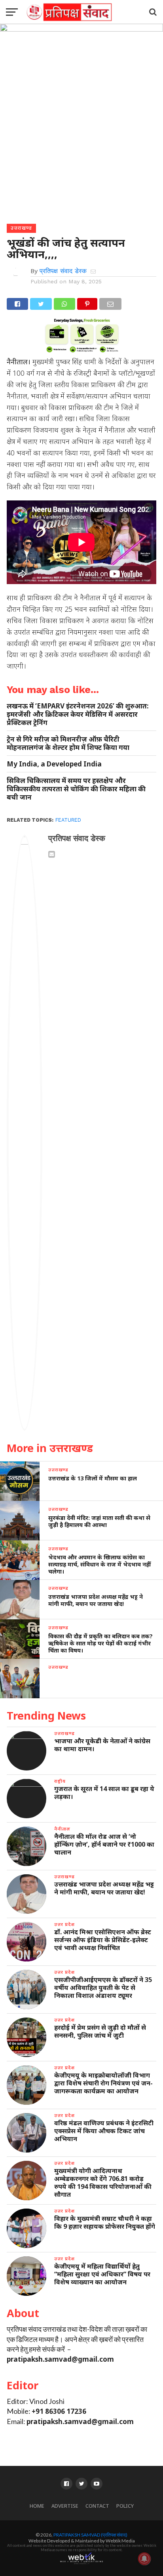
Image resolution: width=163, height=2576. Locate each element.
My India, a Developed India (54, 764)
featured (68, 820)
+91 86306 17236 (59, 2411)
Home (37, 2506)
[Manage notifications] (144, 2559)
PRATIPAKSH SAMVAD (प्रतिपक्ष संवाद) (90, 2535)
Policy (125, 2506)
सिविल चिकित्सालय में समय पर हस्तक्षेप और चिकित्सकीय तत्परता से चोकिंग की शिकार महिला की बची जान (76, 789)
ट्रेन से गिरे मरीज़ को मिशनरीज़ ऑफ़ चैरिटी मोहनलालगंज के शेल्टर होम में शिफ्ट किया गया (68, 743)
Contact (97, 2506)
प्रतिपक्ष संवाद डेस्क (63, 271)
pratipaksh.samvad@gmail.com (60, 2359)
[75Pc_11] (81, 350)
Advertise (65, 2506)
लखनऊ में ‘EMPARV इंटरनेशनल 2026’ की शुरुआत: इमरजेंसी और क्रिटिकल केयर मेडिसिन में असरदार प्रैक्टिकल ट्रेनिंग (78, 714)
